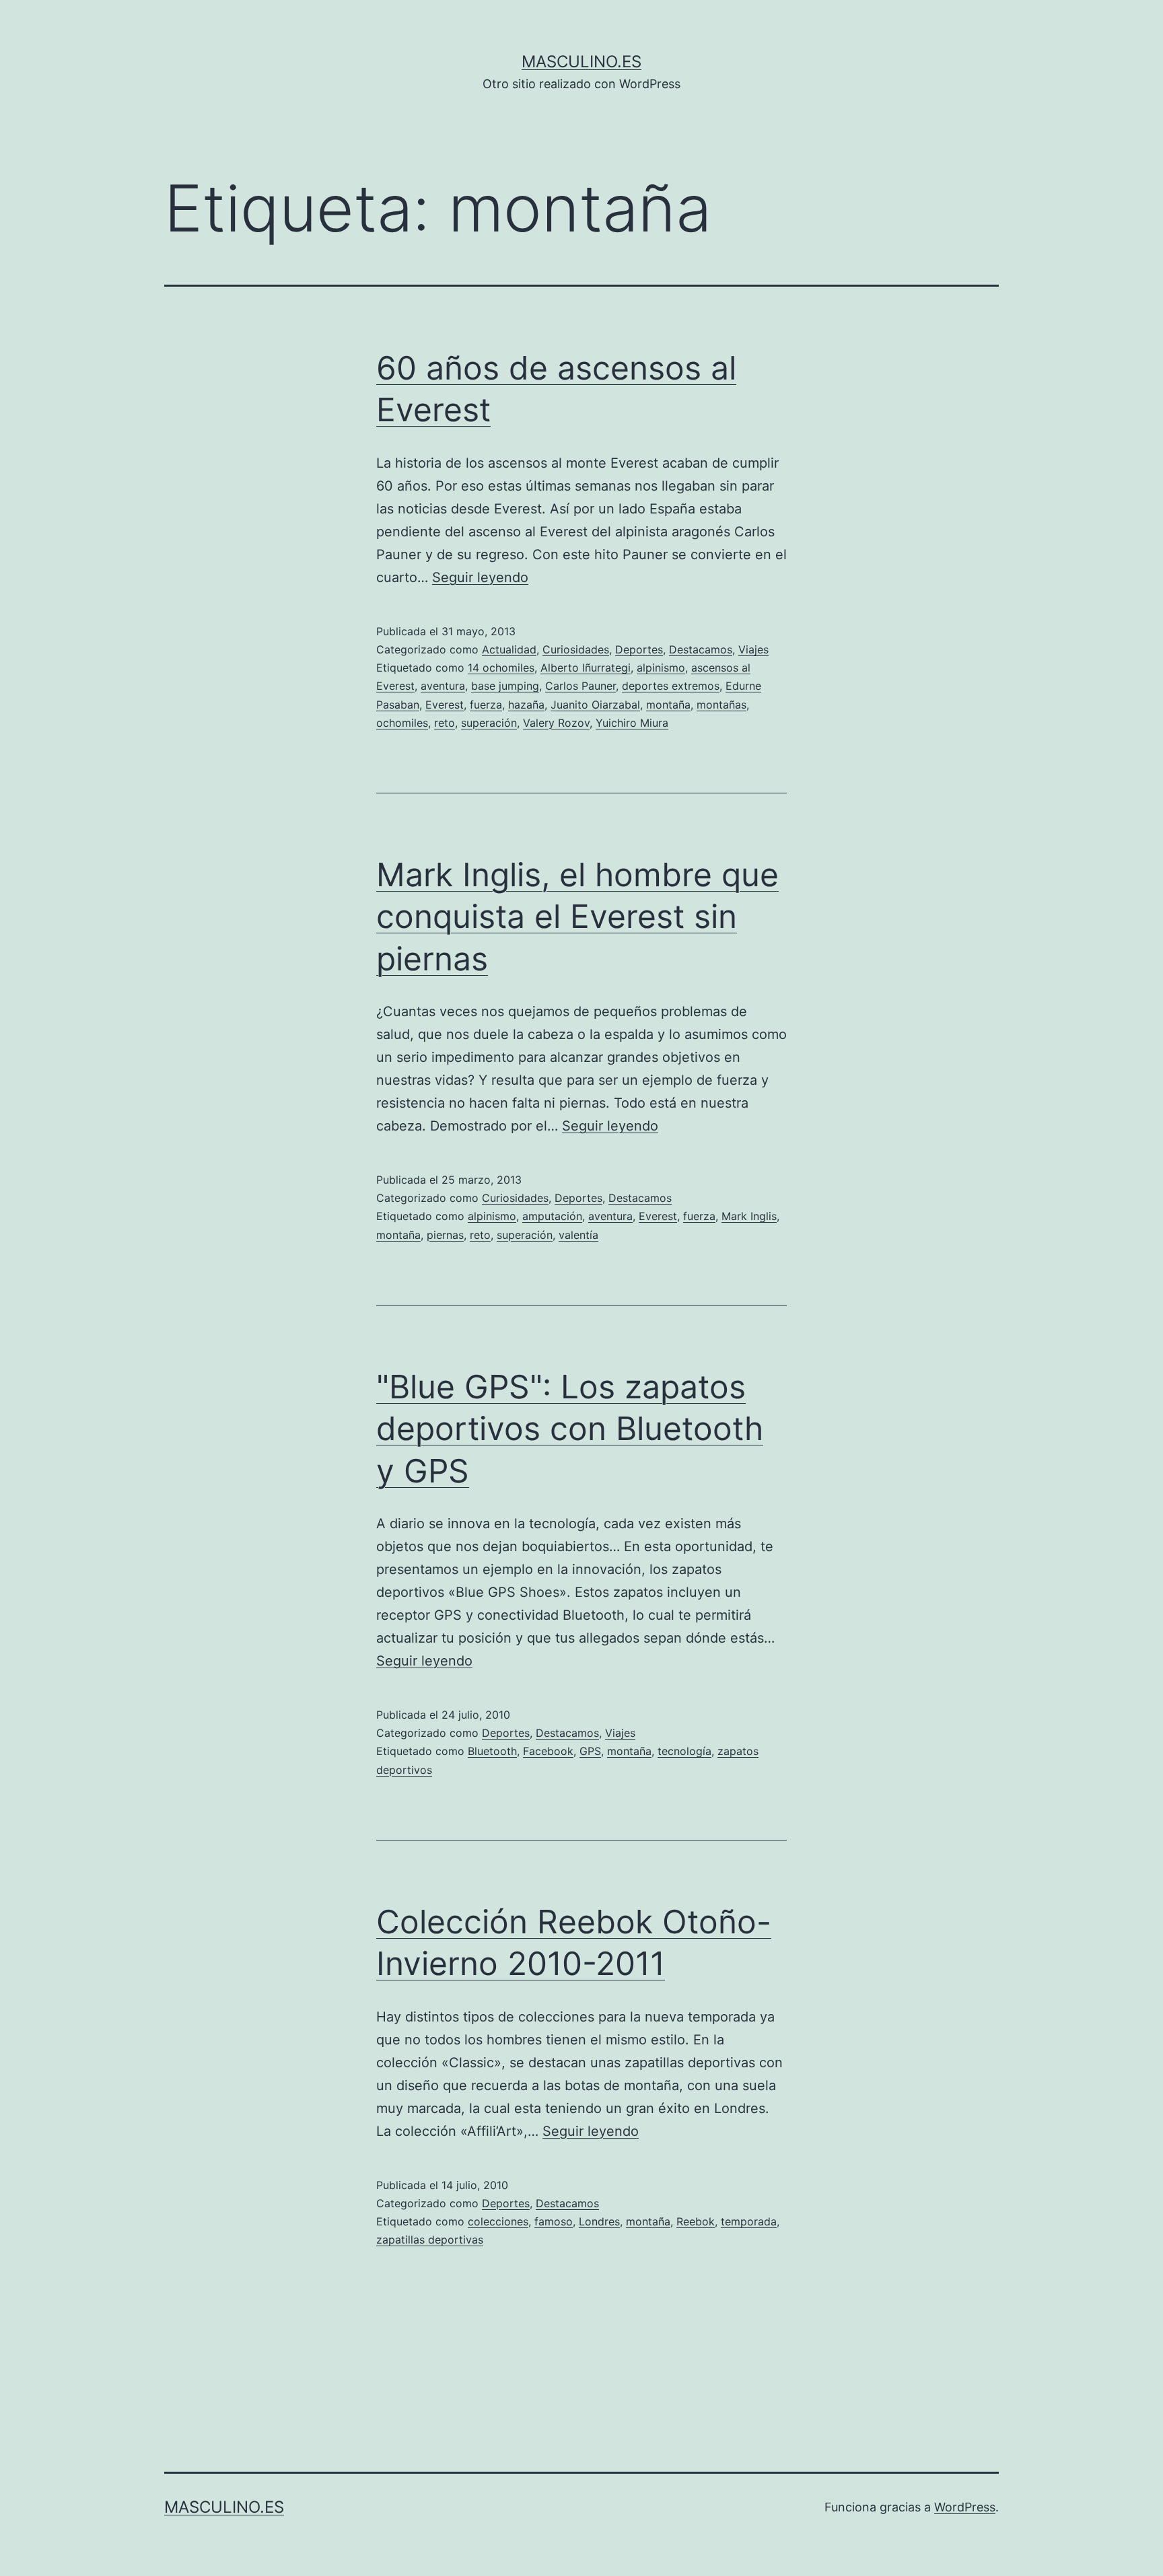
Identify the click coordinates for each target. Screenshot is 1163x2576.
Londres (599, 2221)
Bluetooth (492, 1751)
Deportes (639, 649)
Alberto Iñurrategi (586, 668)
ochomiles (402, 723)
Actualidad (509, 649)
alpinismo (661, 668)
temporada (749, 2221)
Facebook (548, 1751)
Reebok (696, 2221)
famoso (554, 2221)
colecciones (498, 2221)
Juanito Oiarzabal (595, 705)
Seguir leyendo (480, 577)
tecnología (684, 1751)
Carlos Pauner (580, 686)
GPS (590, 1751)
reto (445, 723)
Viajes (753, 649)
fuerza (486, 705)
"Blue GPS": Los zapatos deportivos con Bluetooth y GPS (570, 1429)
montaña (668, 705)
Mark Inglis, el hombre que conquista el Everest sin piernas (577, 917)
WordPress (965, 2507)
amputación (552, 1216)
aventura (443, 686)
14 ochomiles (501, 668)
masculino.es (581, 62)
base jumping (505, 686)
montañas (721, 705)
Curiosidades (576, 649)
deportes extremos (671, 686)
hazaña (526, 705)
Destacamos (701, 649)
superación (489, 723)
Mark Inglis (749, 1216)
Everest (445, 705)
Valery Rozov (556, 723)
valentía (578, 1235)
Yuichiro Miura (632, 723)
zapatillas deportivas (430, 2240)
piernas (445, 1235)
